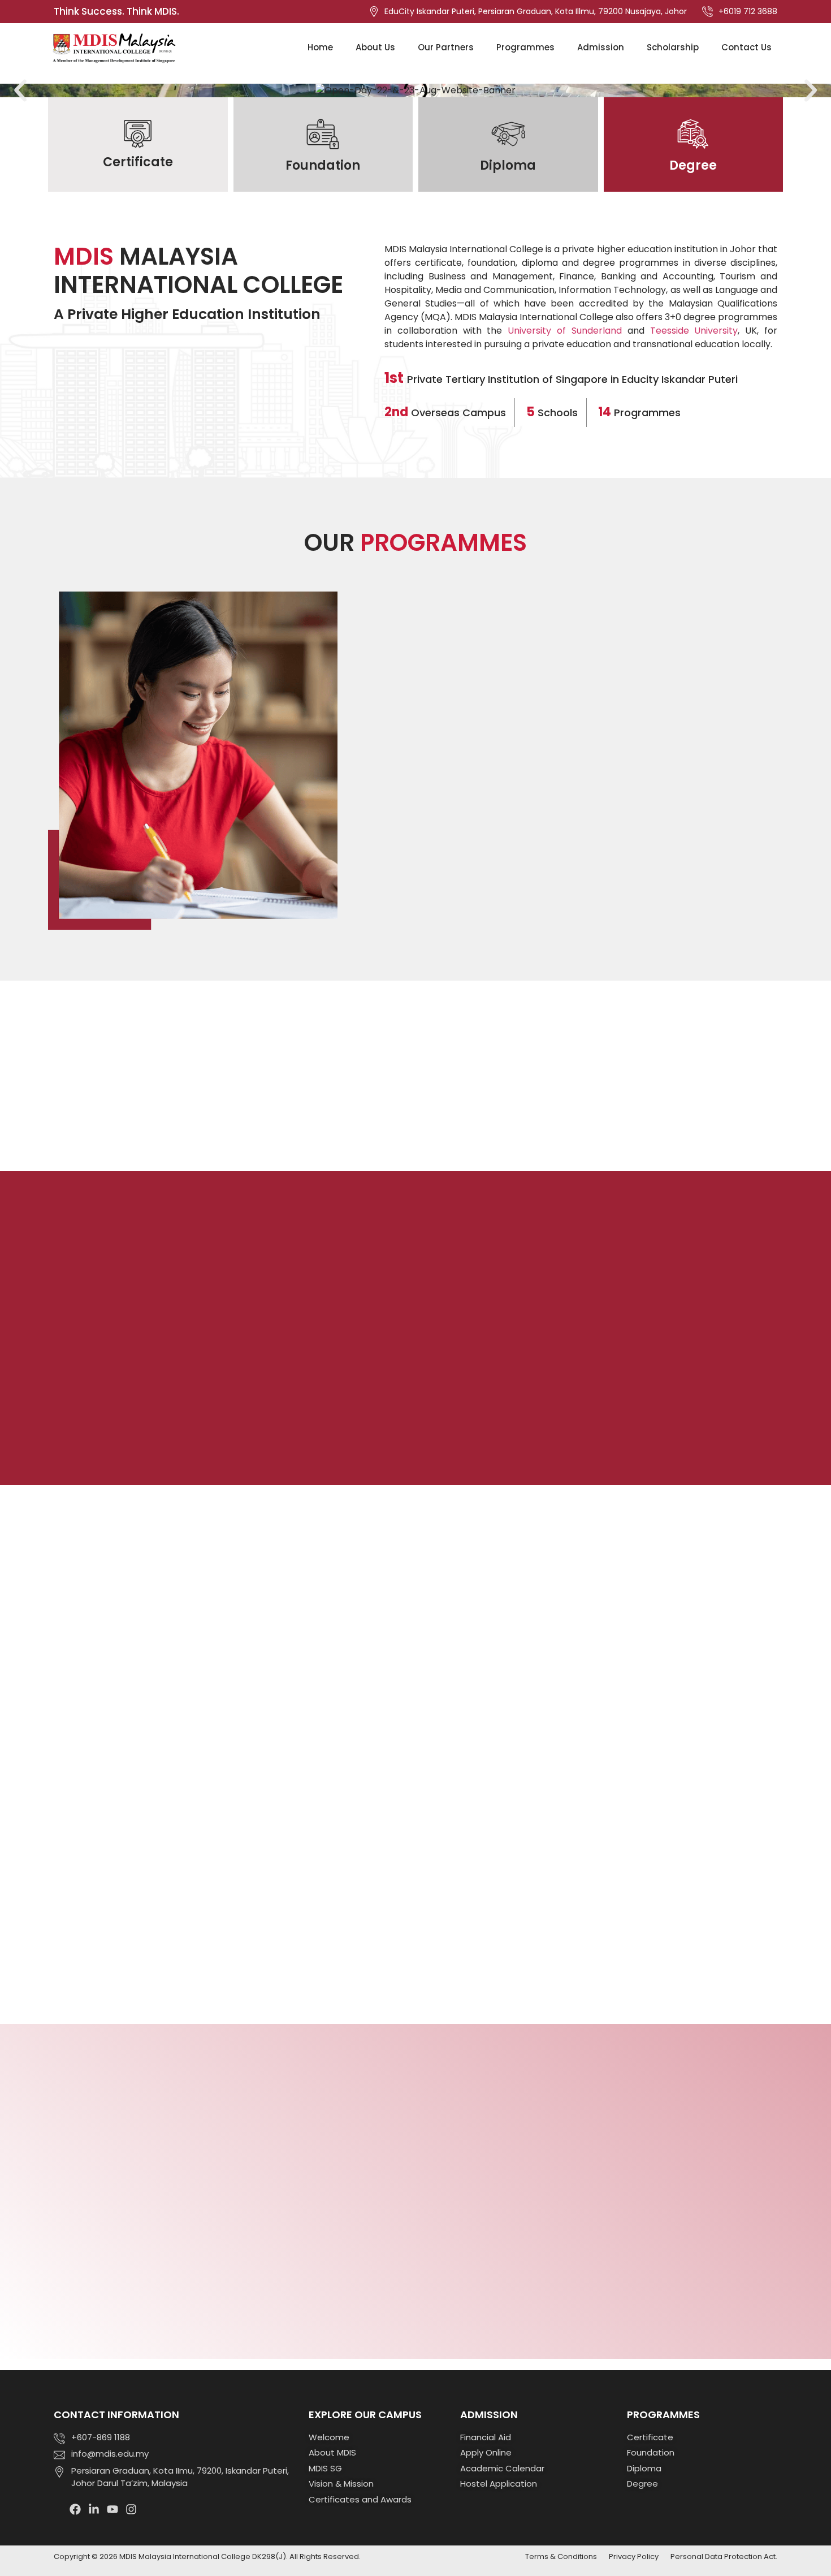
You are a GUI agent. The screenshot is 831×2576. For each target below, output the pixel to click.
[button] (20, 90)
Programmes (525, 47)
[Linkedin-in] (94, 2509)
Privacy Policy (634, 2556)
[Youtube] (112, 2509)
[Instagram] (131, 2509)
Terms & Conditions (561, 2556)
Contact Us (746, 47)
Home (320, 47)
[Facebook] (75, 2509)
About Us (375, 47)
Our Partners (446, 47)
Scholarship (673, 47)
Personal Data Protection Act (723, 2556)
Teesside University (694, 331)
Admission (601, 47)
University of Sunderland (565, 331)
